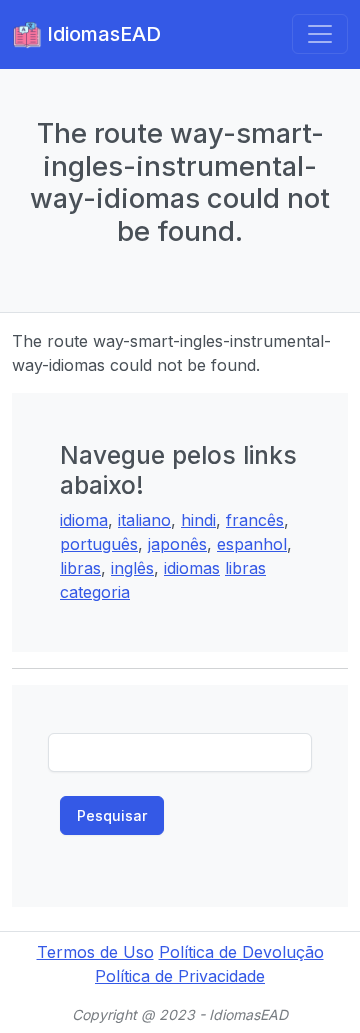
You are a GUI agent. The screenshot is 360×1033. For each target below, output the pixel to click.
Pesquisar (112, 815)
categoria (95, 592)
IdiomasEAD (101, 34)
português (99, 544)
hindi (198, 520)
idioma (84, 520)
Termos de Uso (95, 952)
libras (80, 568)
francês (255, 520)
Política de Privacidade (180, 976)
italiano (144, 520)
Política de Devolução (241, 952)
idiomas (192, 568)
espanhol (252, 544)
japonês (177, 544)
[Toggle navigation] (320, 34)
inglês (132, 568)
